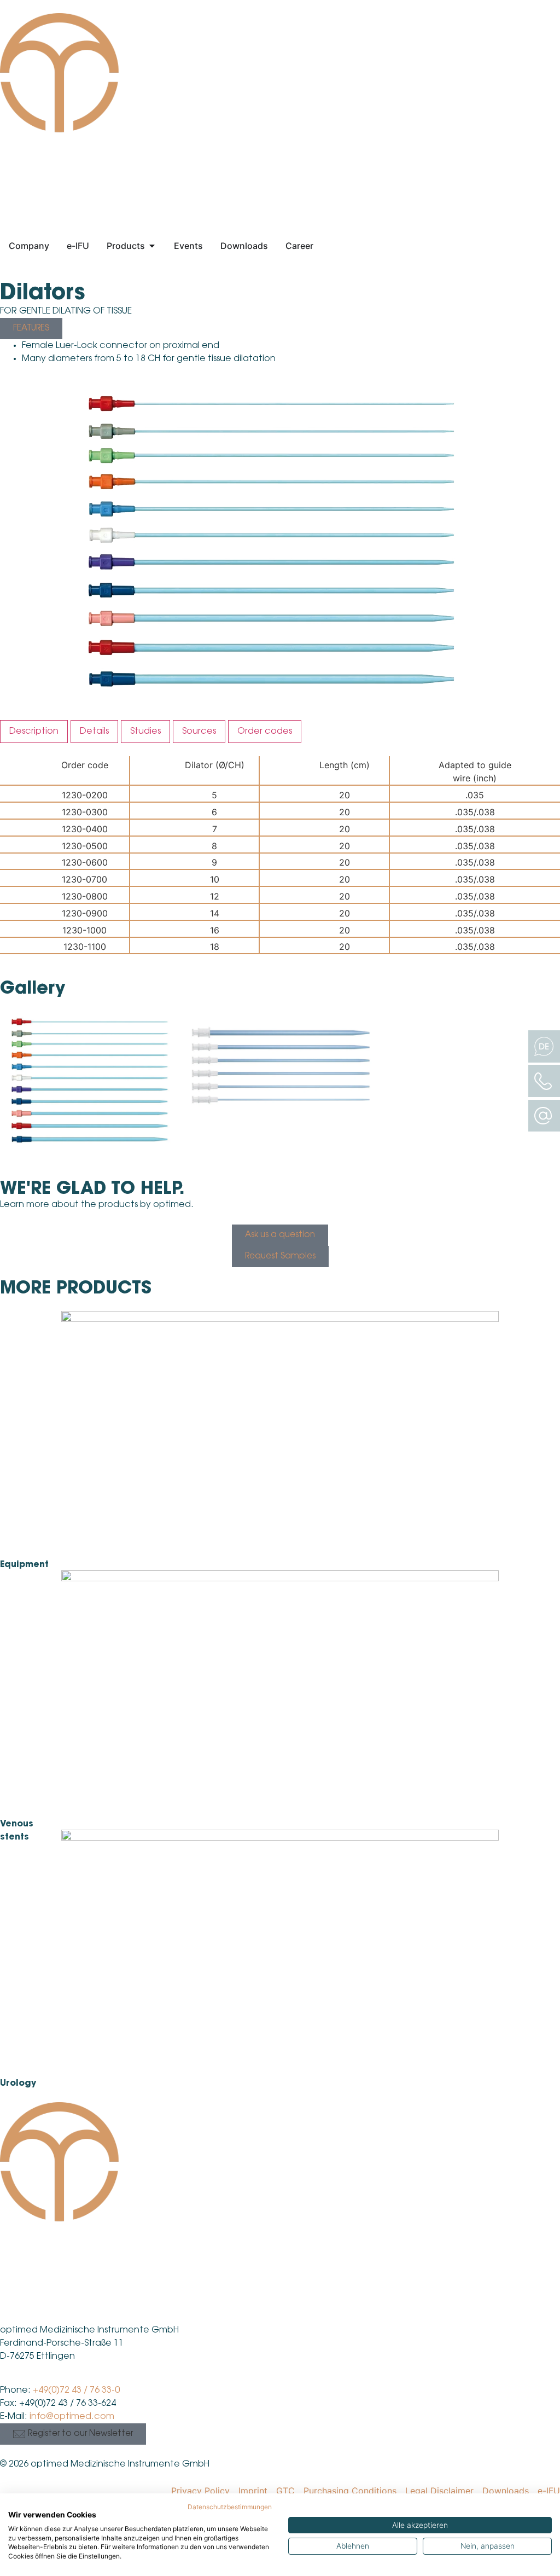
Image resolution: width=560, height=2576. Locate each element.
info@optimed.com (72, 2417)
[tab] (34, 732)
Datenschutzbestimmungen (230, 2507)
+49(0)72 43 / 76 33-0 (76, 2391)
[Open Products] (152, 246)
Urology (18, 2084)
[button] (73, 2434)
